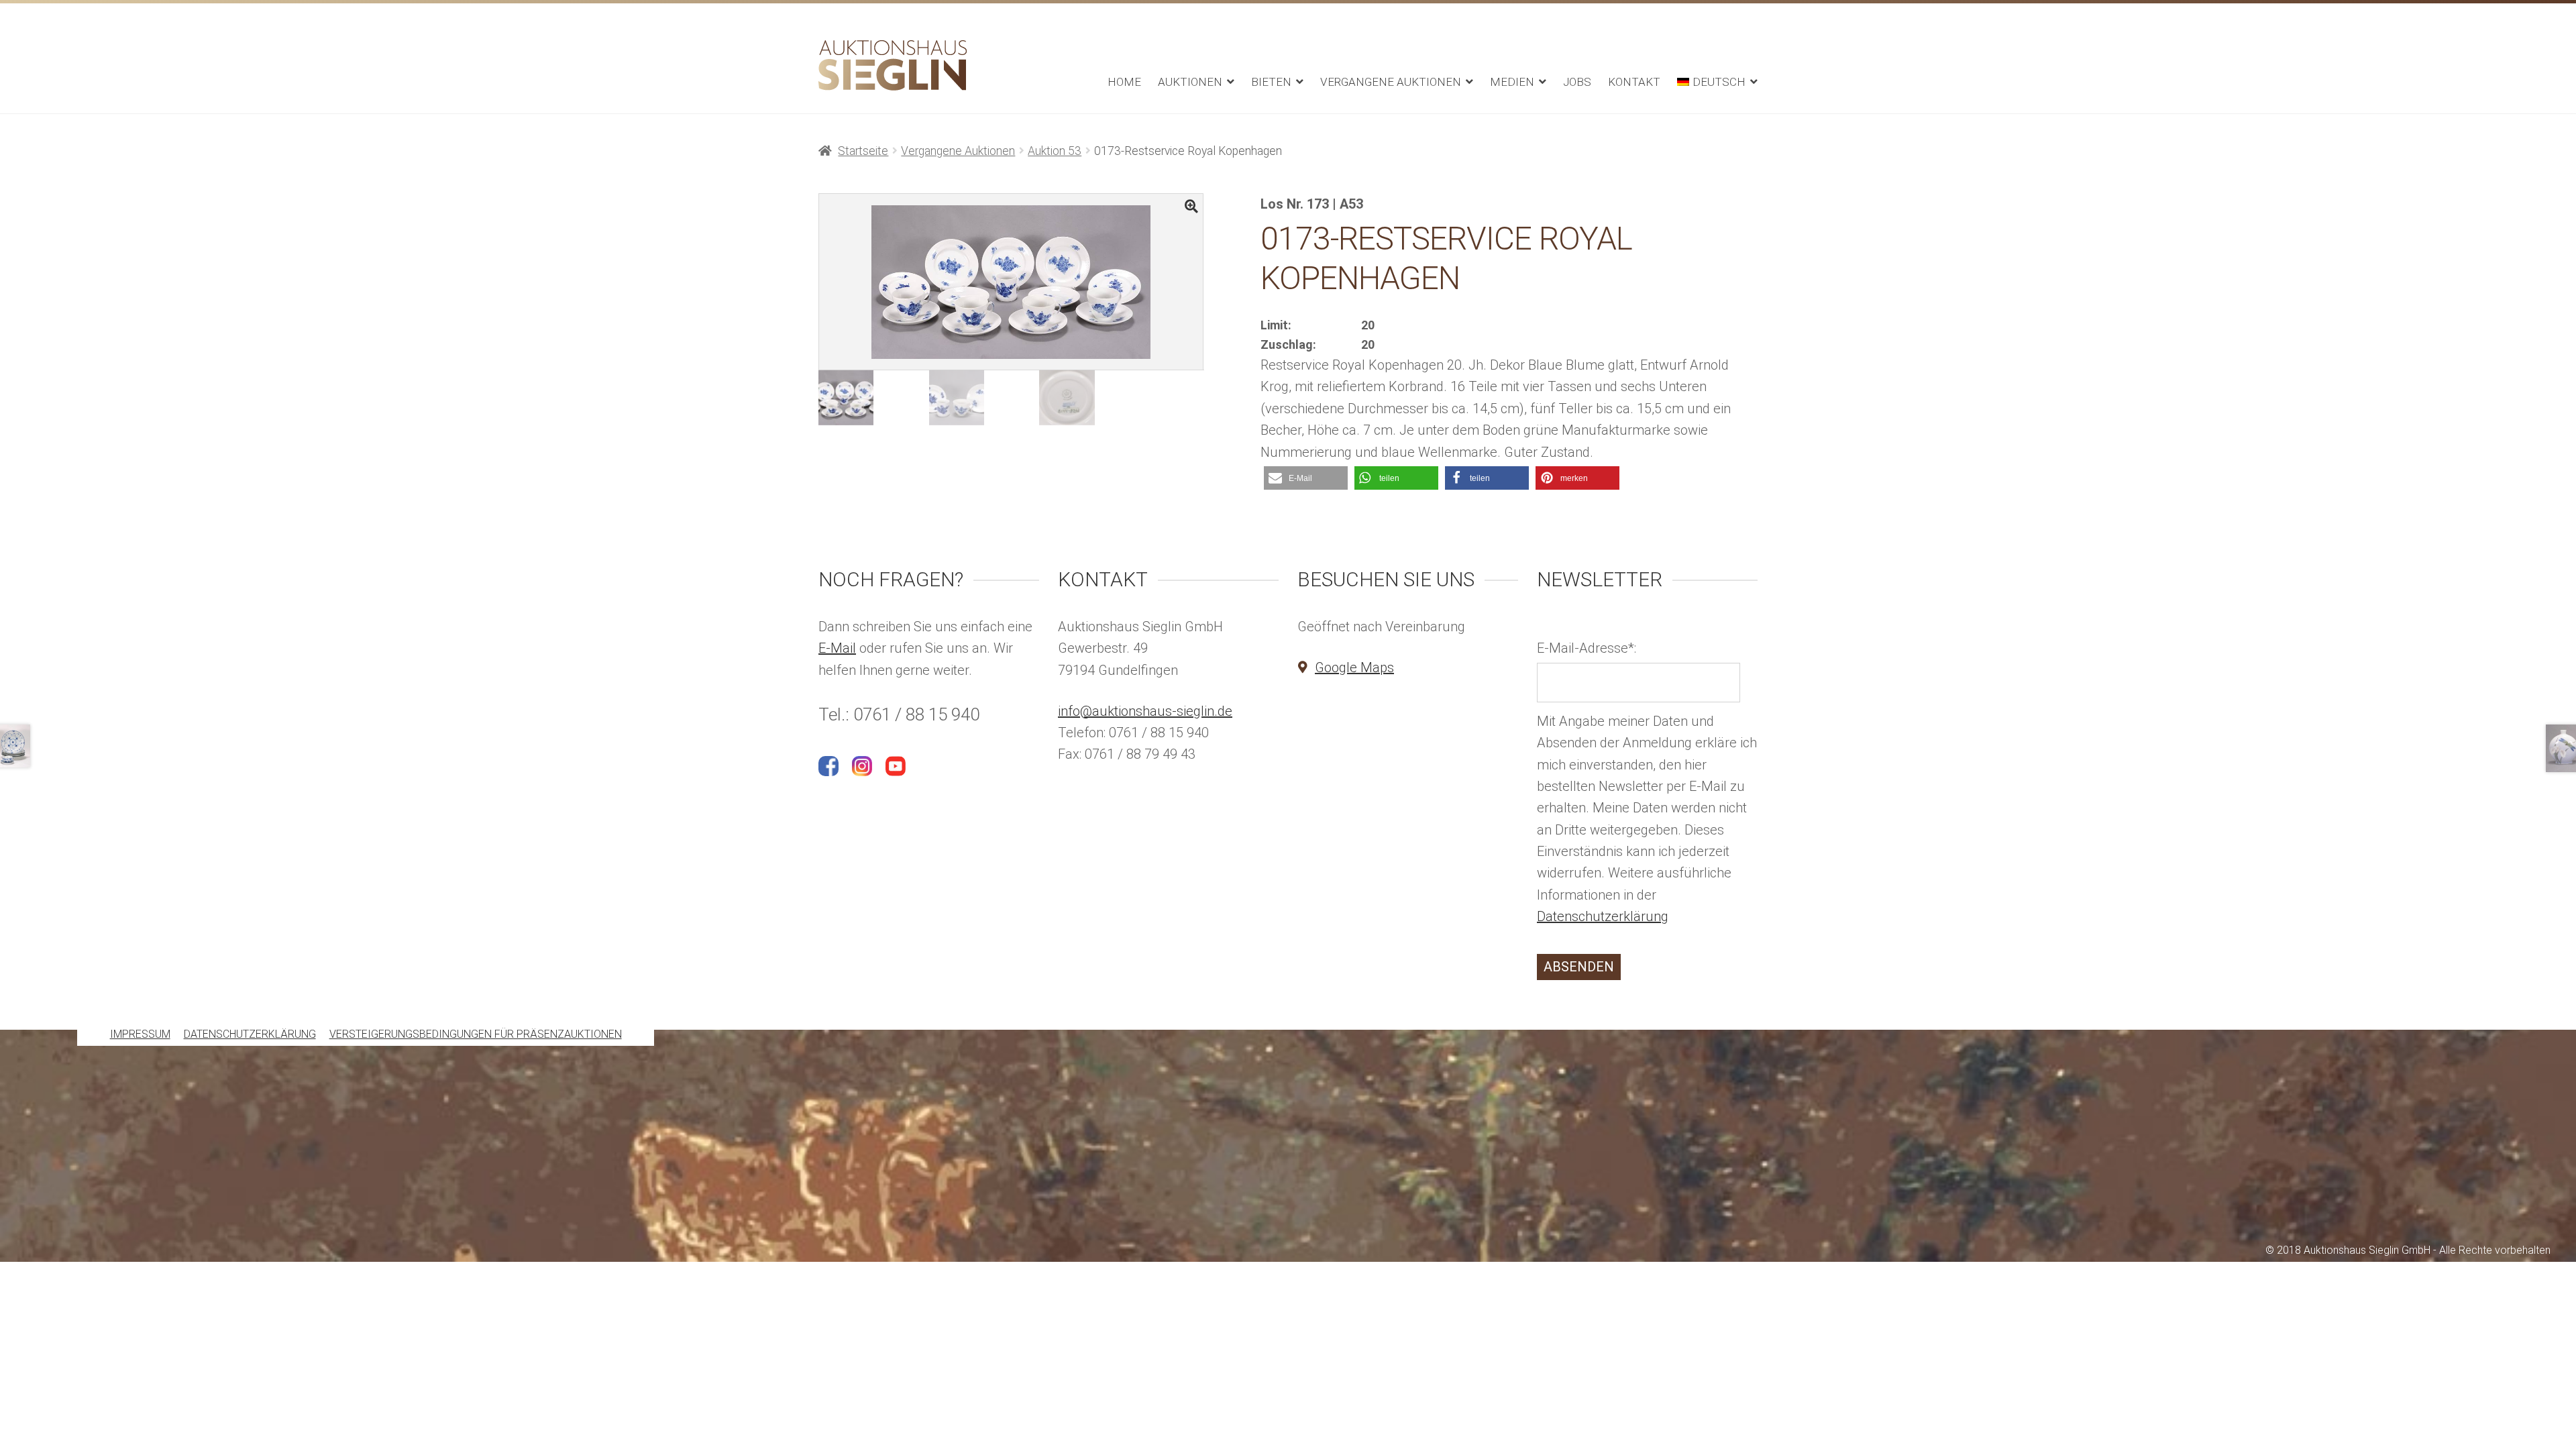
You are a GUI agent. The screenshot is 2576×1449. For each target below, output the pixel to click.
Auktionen (1190, 82)
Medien (1512, 82)
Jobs (1577, 82)
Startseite (863, 151)
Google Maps (1354, 667)
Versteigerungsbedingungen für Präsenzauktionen (476, 1035)
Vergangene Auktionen (1391, 82)
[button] (1306, 478)
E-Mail (837, 648)
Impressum (140, 1035)
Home (1124, 82)
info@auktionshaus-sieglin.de (1145, 711)
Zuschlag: (1288, 344)
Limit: (1276, 325)
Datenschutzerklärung (1603, 916)
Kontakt (1634, 82)
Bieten (1271, 82)
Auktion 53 (1055, 151)
